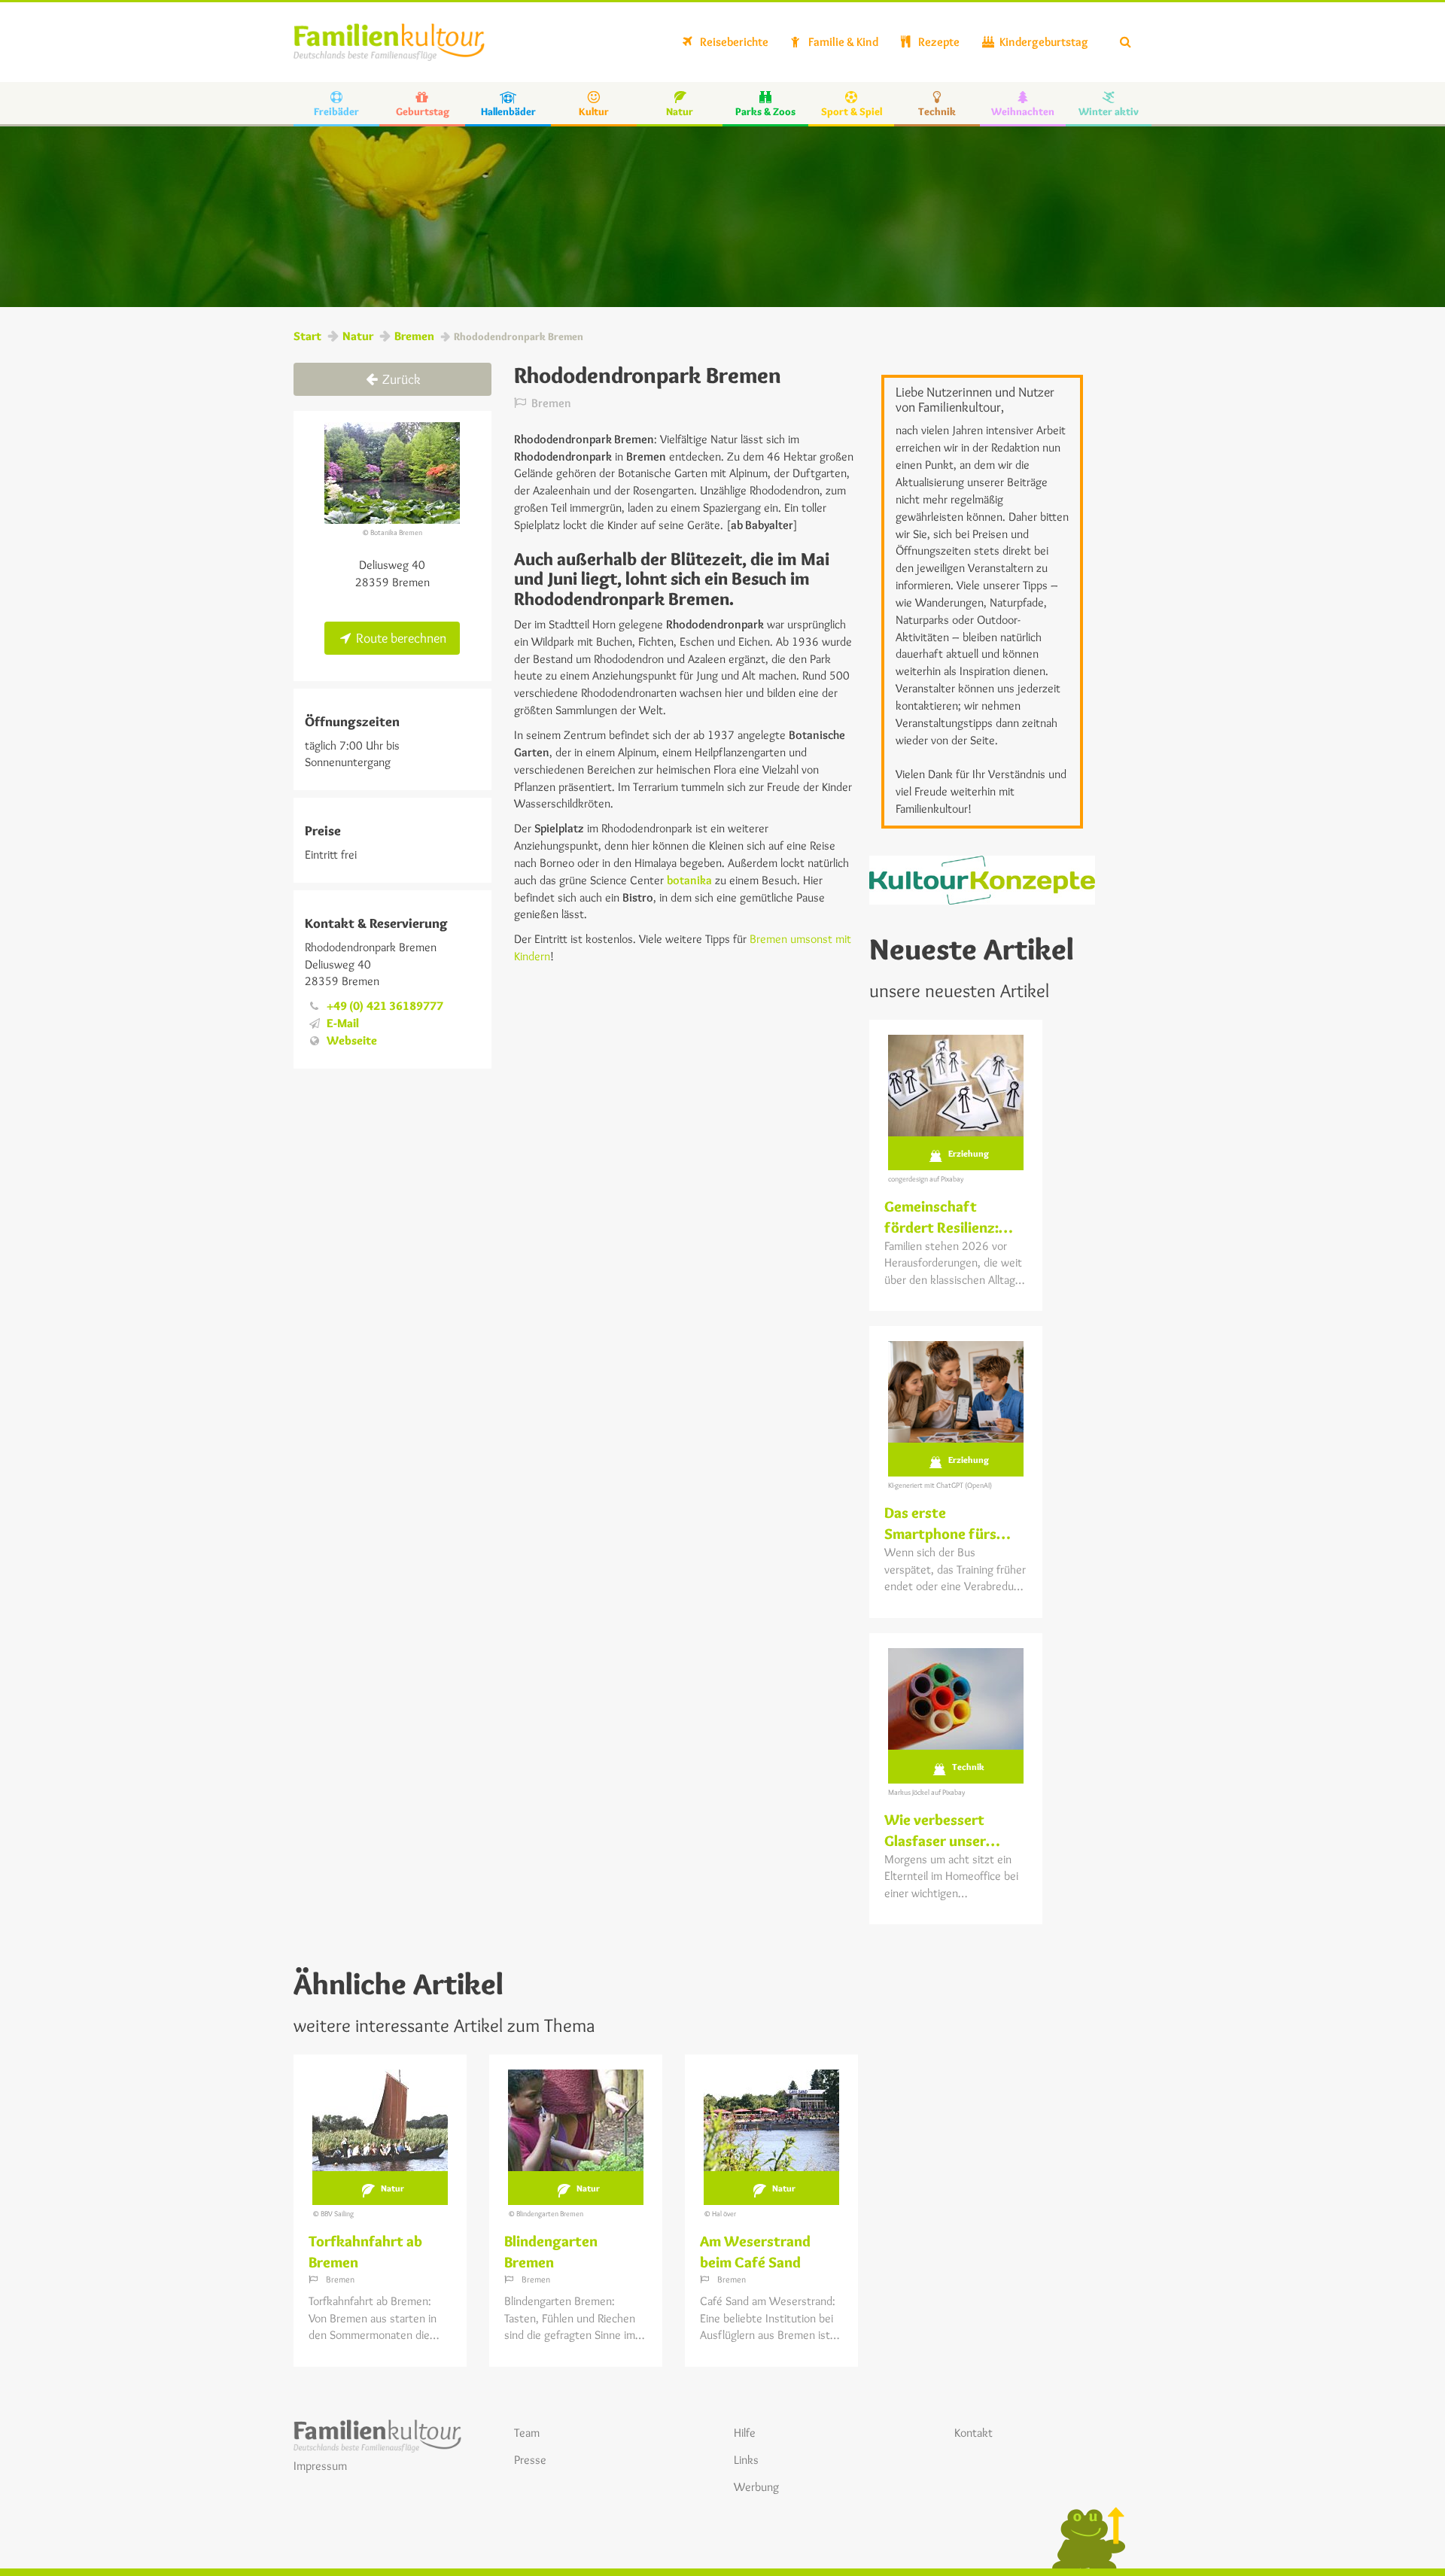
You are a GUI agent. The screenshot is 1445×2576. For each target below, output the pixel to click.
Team (527, 2433)
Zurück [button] (400, 379)
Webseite (352, 1040)
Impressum (320, 2466)
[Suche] (1126, 42)
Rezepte (938, 42)
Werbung (756, 2487)
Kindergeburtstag (1043, 42)
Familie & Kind (842, 42)
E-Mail (343, 1023)
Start (307, 336)
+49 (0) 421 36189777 (385, 1006)
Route (400, 638)
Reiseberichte (733, 42)
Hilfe (745, 2433)
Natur (358, 336)
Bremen (414, 336)
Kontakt (973, 2433)
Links (746, 2460)
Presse (530, 2460)
